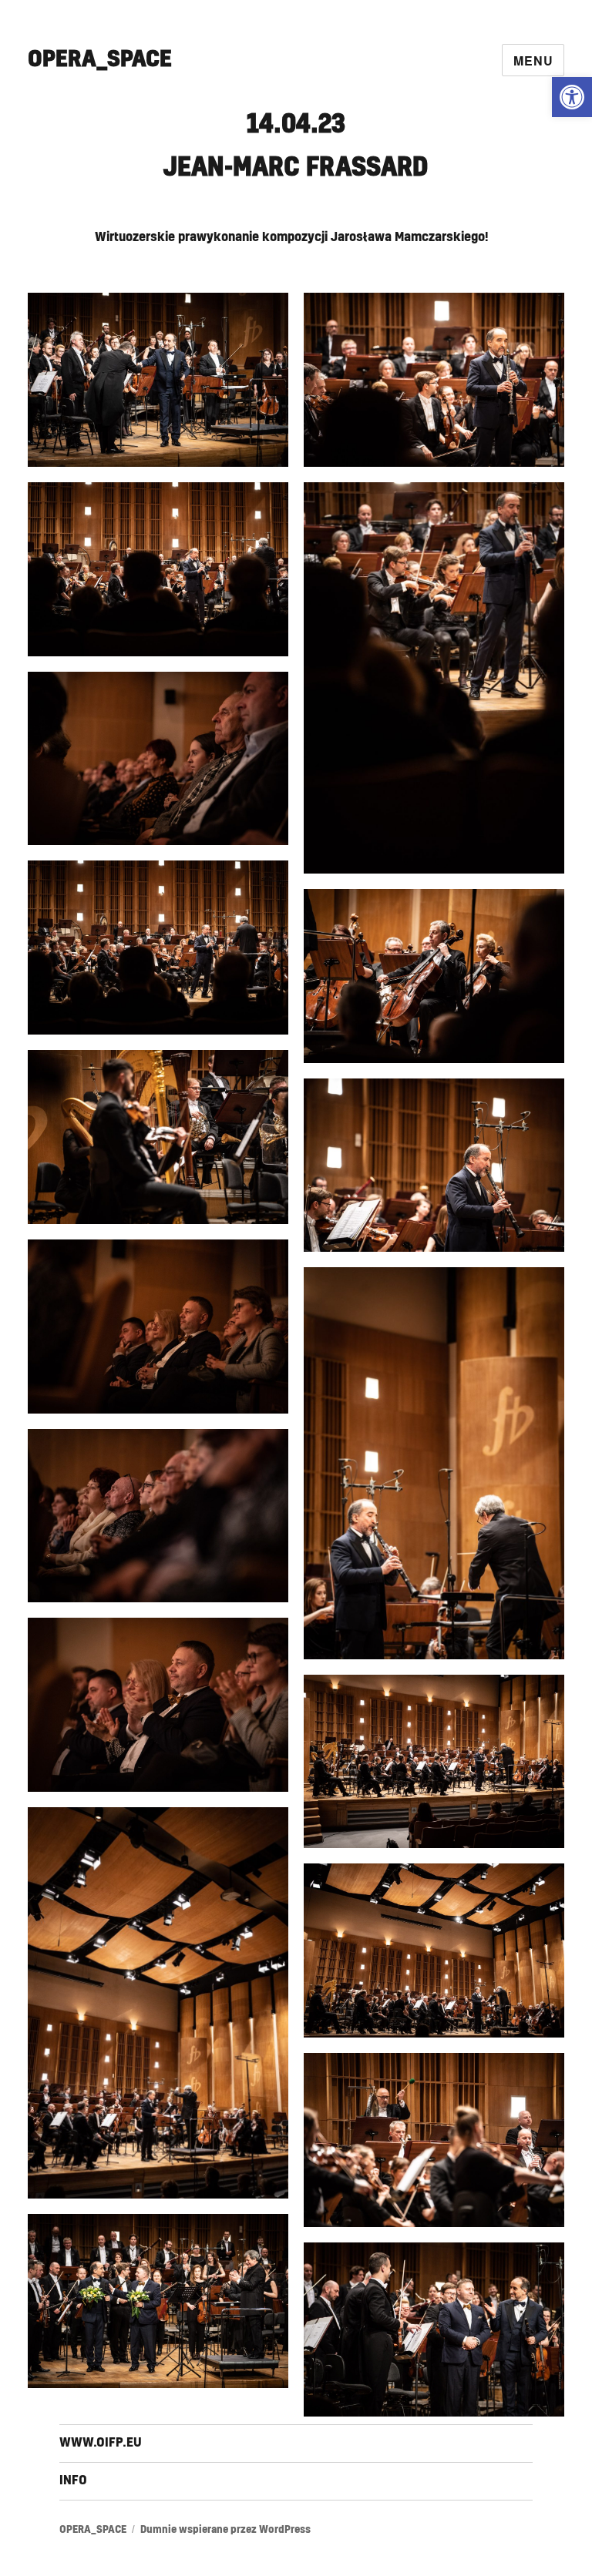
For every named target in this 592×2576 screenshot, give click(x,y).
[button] (572, 97)
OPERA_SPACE (100, 59)
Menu (533, 60)
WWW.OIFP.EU (101, 2443)
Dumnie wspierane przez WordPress (225, 2530)
